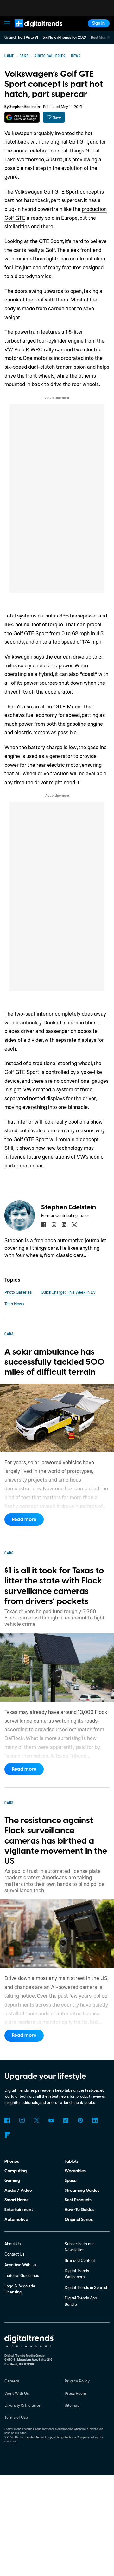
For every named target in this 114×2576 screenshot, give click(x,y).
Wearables (75, 2171)
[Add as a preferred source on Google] (22, 117)
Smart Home (17, 2200)
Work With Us (17, 2393)
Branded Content (80, 2260)
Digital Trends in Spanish (86, 2287)
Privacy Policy (77, 2381)
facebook (44, 1225)
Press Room (75, 2393)
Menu (7, 23)
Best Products (78, 2200)
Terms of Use (16, 2417)
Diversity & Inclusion (23, 2405)
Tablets (72, 2161)
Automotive (16, 2219)
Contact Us (14, 2254)
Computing (16, 2171)
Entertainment (19, 2210)
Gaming (12, 2181)
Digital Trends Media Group (33, 2437)
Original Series (79, 2219)
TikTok (66, 2120)
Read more (24, 1519)
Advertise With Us (20, 2265)
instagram (54, 1225)
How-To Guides (79, 2210)
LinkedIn (95, 2120)
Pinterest (80, 2120)
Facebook (7, 2120)
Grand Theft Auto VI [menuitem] (21, 37)
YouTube (51, 2120)
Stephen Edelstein (25, 107)
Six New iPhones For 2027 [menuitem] (65, 37)
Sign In (98, 23)
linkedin (64, 1225)
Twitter (37, 2120)
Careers (12, 2381)
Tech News (14, 1304)
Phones (12, 2161)
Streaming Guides (82, 2190)
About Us (13, 2244)
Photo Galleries (18, 1292)
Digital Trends (32, 30)
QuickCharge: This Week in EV (68, 1292)
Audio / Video (18, 2190)
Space (71, 2181)
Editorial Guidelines (22, 2275)
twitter (74, 1225)
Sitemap (72, 2405)
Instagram (22, 2120)
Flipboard (7, 2135)
